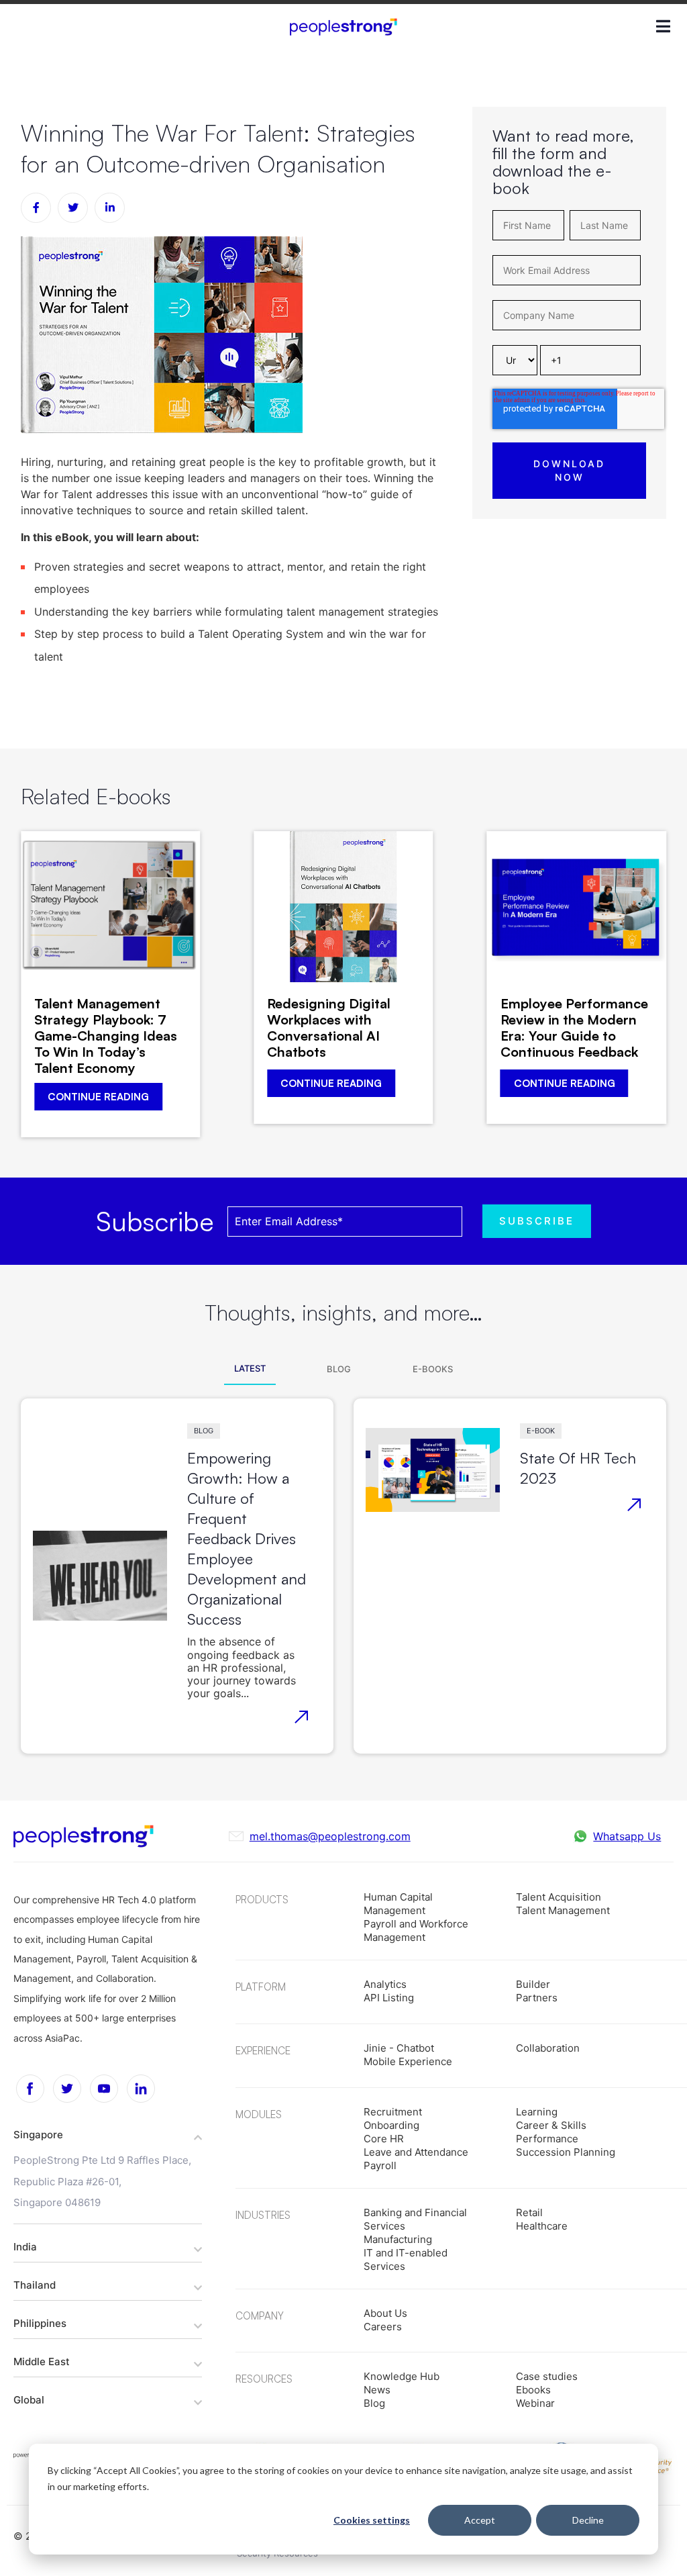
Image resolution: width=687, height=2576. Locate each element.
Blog (204, 1431)
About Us (385, 2313)
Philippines (40, 2323)
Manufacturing (398, 2239)
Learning (537, 2112)
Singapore (38, 2135)
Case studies (547, 2376)
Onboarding (391, 2125)
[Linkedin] (141, 2089)
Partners (537, 1998)
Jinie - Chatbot (399, 2048)
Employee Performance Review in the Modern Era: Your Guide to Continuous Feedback (574, 1028)
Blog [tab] (339, 1369)
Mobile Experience (408, 2061)
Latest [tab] (250, 1368)
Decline (588, 2520)
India (25, 2247)
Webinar (535, 2403)
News (377, 2390)
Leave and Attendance (416, 2152)
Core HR (384, 2139)
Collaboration (548, 2048)
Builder (533, 1984)
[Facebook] (30, 2089)
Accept (480, 2520)
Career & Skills (551, 2125)
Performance (547, 2139)
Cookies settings (372, 2520)
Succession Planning (566, 2152)
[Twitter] (67, 2089)
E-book (541, 1431)
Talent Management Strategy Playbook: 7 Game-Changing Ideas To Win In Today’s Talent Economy (106, 1036)
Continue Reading (98, 1097)
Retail (529, 2212)
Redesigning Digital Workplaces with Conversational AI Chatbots (329, 1028)
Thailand (35, 2285)
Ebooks (533, 2390)
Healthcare (542, 2226)
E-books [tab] (433, 1369)
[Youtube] (104, 2089)
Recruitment (393, 2112)
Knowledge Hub (402, 2376)
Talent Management (563, 1910)
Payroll (380, 2165)
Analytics (385, 1984)
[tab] (108, 2134)
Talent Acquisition (559, 1897)
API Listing (389, 1998)
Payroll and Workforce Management (416, 1930)
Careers (383, 2327)
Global (29, 2400)
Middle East (42, 2362)
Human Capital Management (398, 1904)
